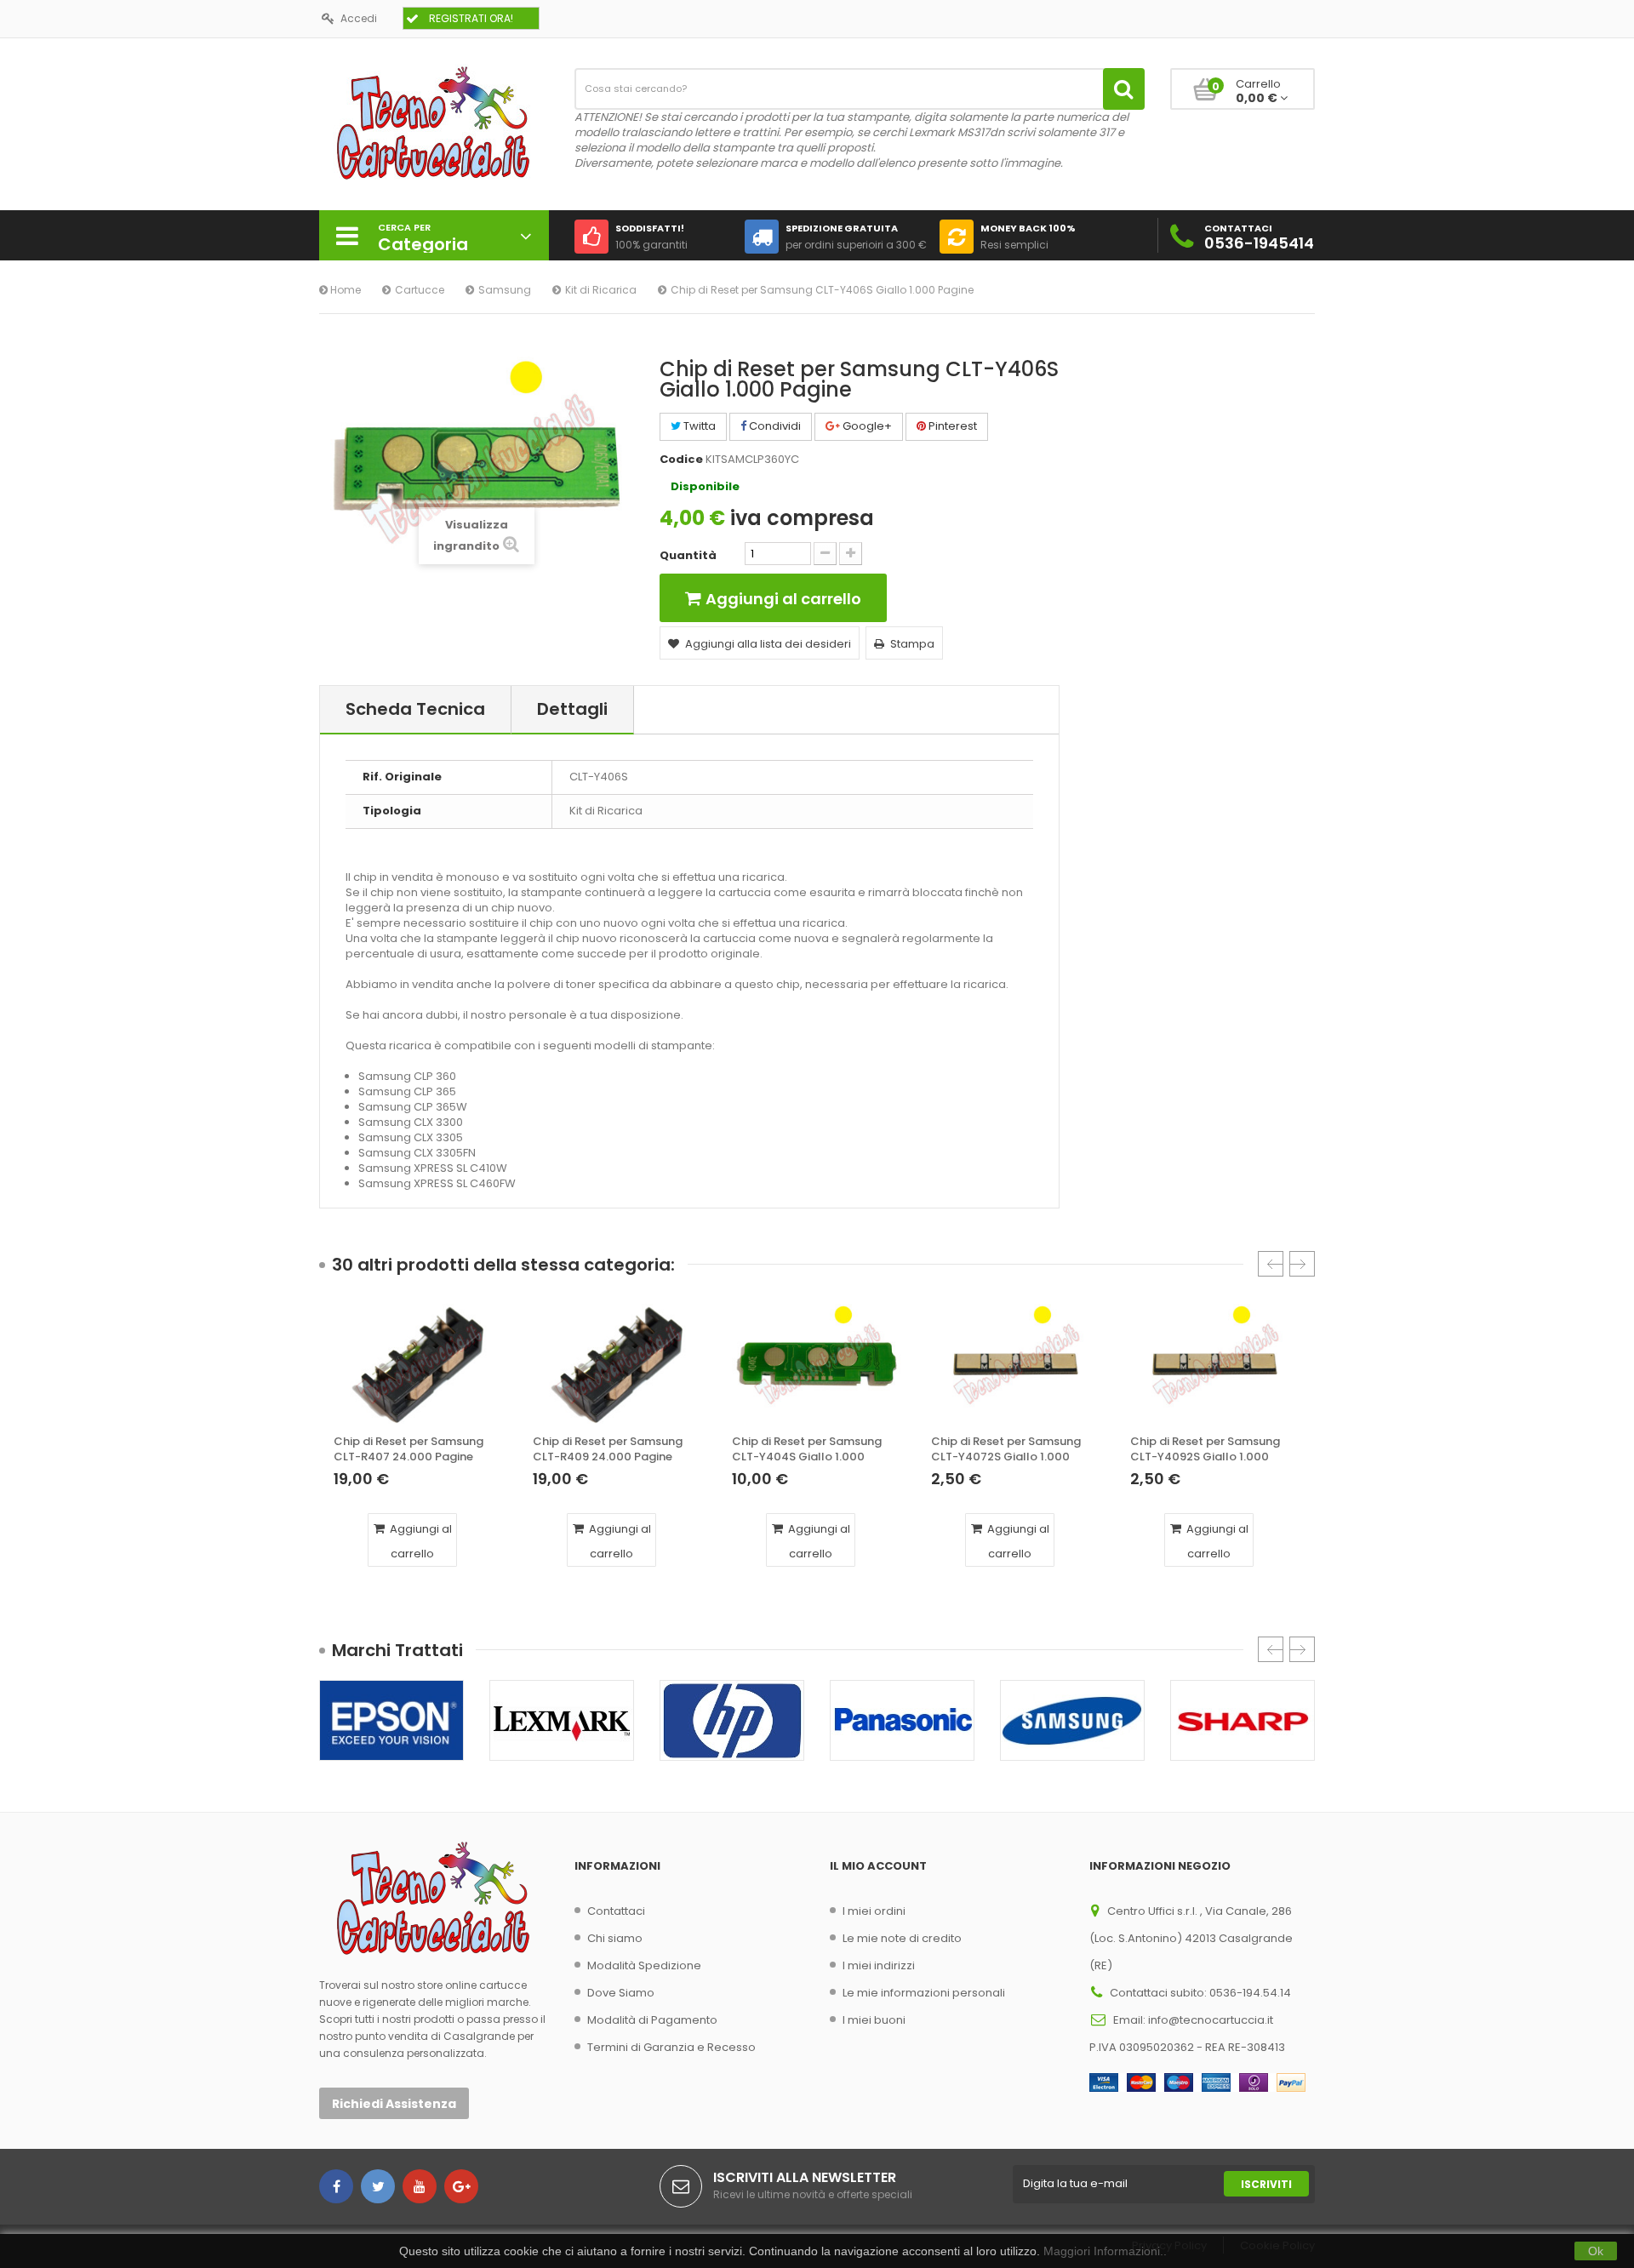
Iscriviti (1266, 2184)
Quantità (688, 556)
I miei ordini (874, 1911)
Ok (1596, 2251)
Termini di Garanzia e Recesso (671, 2047)
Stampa (912, 644)
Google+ (866, 426)
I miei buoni (874, 2020)
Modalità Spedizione (644, 1965)
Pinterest (951, 426)
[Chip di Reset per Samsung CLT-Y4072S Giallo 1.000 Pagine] (1016, 1364)
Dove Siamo (621, 1993)
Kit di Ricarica (601, 290)
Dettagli (572, 709)
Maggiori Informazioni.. (1105, 2251)
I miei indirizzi (879, 1965)
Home (344, 290)
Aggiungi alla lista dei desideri (768, 644)
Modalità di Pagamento (652, 2020)
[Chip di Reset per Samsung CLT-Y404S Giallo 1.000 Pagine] (817, 1364)
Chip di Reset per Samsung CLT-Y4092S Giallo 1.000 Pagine (1205, 1450)
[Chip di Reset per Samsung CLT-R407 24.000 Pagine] (419, 1364)
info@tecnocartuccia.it (1211, 2020)
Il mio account (878, 1866)
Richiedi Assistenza (394, 2104)
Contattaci (616, 1911)
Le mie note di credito (902, 1938)
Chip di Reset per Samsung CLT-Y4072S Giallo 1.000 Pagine (1006, 1450)
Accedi (359, 18)
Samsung (505, 290)
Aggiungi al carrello (420, 1541)
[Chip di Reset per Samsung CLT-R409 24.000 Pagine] (618, 1364)
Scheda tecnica (415, 709)
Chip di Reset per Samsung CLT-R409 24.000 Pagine (608, 1449)
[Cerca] (1124, 89)
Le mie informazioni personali (924, 1993)
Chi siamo (615, 1938)
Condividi (774, 426)
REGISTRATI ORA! (471, 18)
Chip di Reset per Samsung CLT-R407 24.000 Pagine (408, 1449)
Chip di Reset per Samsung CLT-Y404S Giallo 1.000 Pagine (807, 1450)
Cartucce (420, 290)
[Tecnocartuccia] (434, 122)
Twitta (698, 426)
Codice (681, 460)
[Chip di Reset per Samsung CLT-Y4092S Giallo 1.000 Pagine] (1215, 1364)
